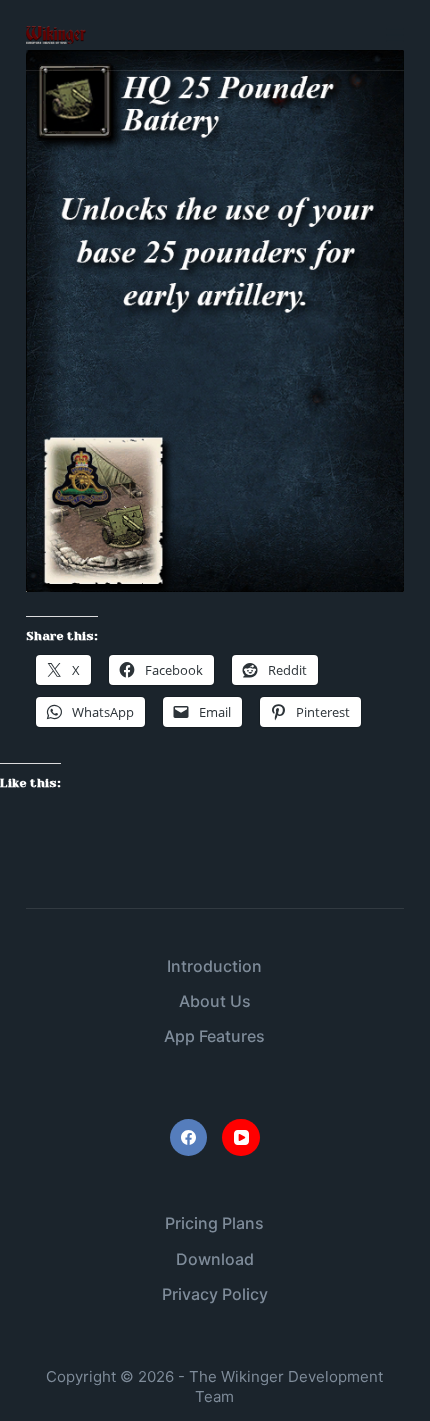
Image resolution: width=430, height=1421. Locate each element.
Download (215, 1259)
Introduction (214, 966)
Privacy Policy (215, 1294)
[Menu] (395, 35)
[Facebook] (189, 1138)
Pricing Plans (214, 1223)
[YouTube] (241, 1138)
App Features (214, 1036)
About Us (215, 1001)
